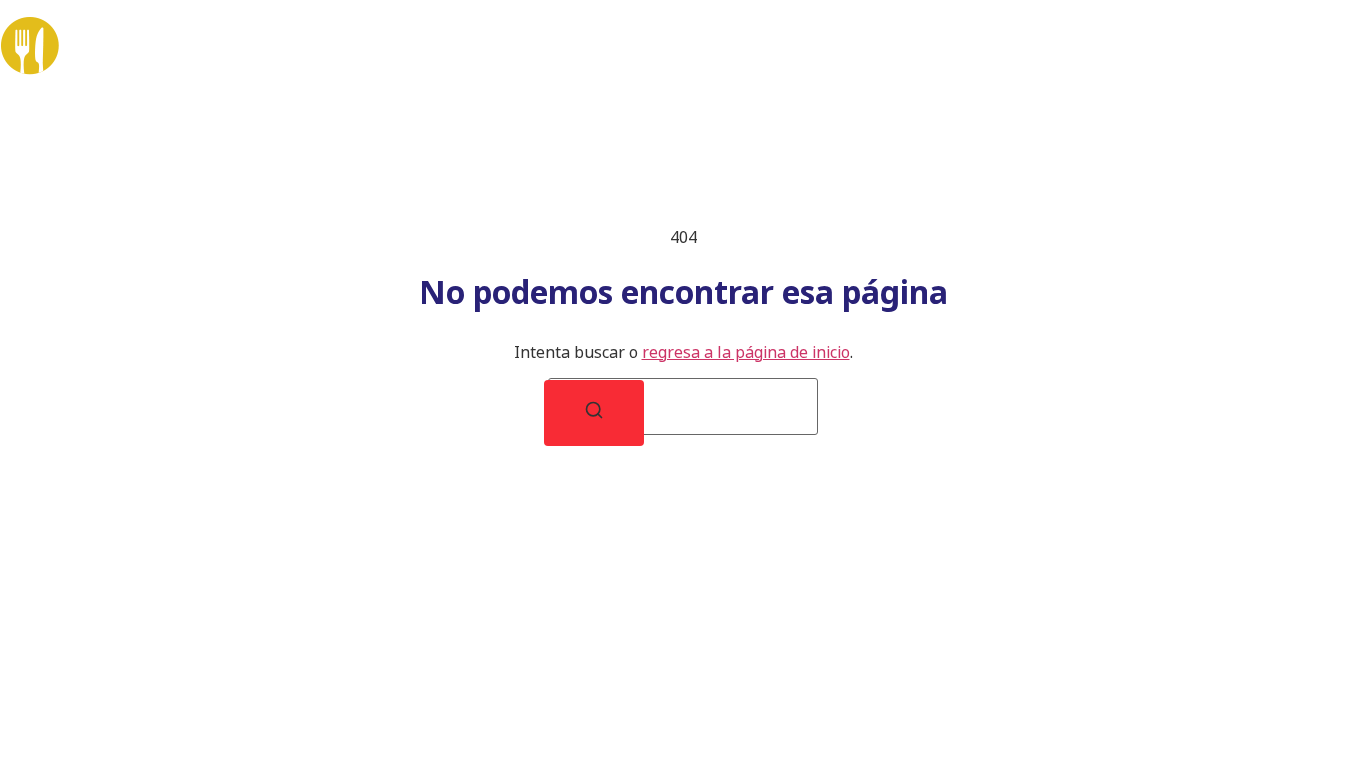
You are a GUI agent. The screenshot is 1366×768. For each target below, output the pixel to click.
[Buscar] (594, 413)
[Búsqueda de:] (683, 406)
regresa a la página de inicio (746, 352)
